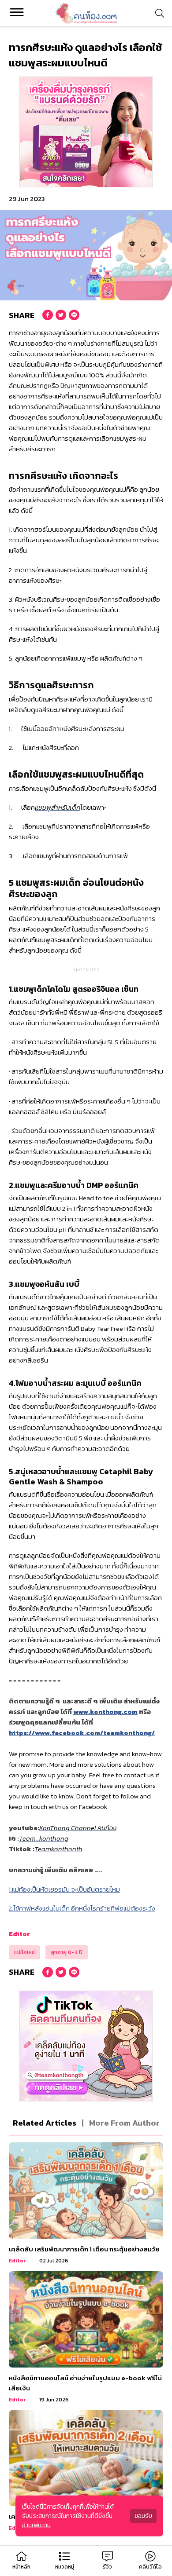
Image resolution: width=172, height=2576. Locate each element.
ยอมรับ (143, 2516)
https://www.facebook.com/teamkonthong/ (82, 1733)
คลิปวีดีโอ (150, 2567)
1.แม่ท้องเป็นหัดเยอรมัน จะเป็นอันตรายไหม (64, 1889)
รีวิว (107, 2567)
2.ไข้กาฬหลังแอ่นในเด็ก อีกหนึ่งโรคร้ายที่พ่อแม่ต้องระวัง (82, 1908)
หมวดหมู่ (65, 2567)
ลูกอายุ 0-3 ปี (67, 1952)
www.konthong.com (105, 1712)
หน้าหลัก (21, 2567)
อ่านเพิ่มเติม (36, 2525)
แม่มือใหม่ (24, 1952)
